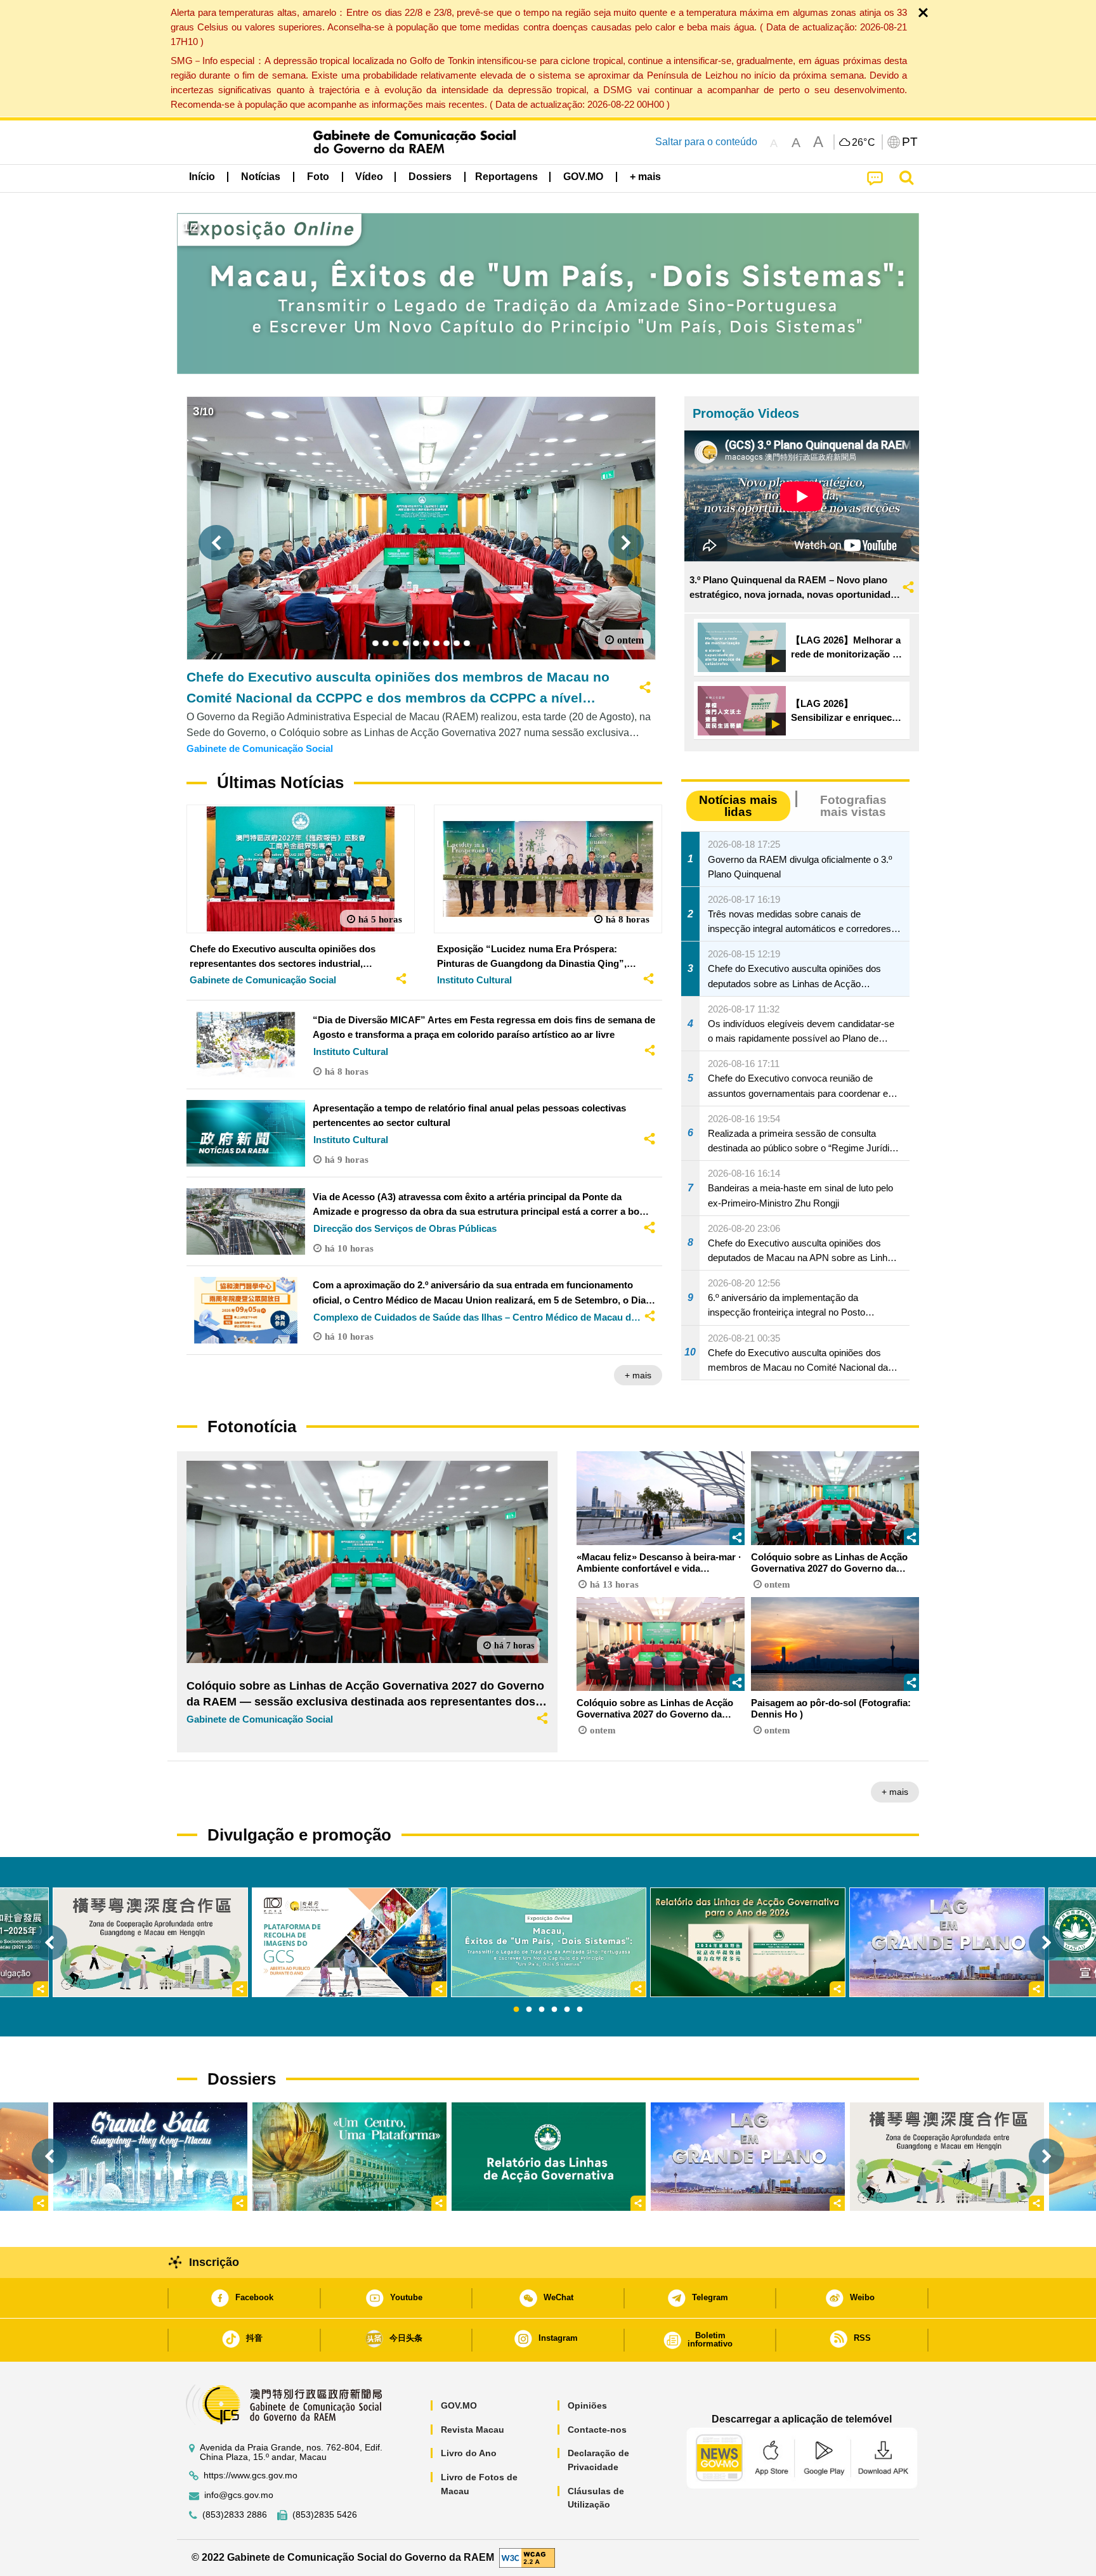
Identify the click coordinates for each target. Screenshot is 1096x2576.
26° (864, 143)
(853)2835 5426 (325, 2515)
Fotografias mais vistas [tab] (853, 806)
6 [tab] (580, 2010)
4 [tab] (554, 2010)
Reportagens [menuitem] (506, 177)
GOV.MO (459, 2405)
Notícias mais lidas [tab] (738, 806)
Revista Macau (473, 2430)
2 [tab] (529, 2010)
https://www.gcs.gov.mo (251, 2476)
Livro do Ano (469, 2453)
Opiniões (587, 2405)
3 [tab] (542, 2010)
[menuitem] (261, 177)
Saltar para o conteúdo (706, 142)
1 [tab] (516, 2010)
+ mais (638, 1375)
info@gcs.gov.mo (239, 2495)
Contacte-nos (597, 2430)
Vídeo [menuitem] (369, 177)
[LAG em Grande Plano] (748, 2157)
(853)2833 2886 (235, 2515)
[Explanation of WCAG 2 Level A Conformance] (527, 2557)
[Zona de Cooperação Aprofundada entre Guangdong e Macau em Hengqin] (947, 2157)
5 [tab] (567, 2010)
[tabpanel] (549, 1942)
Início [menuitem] (202, 177)
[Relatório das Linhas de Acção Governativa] (549, 2157)
